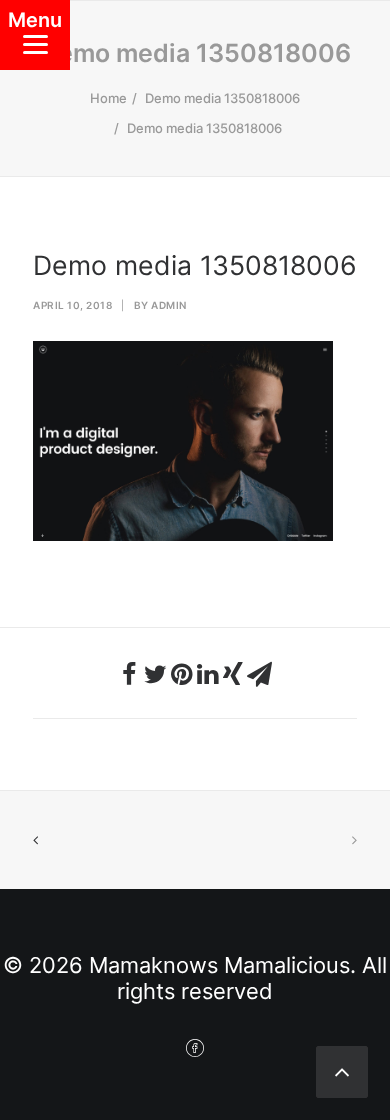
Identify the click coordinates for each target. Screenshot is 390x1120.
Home (108, 98)
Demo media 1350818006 (222, 98)
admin (169, 305)
